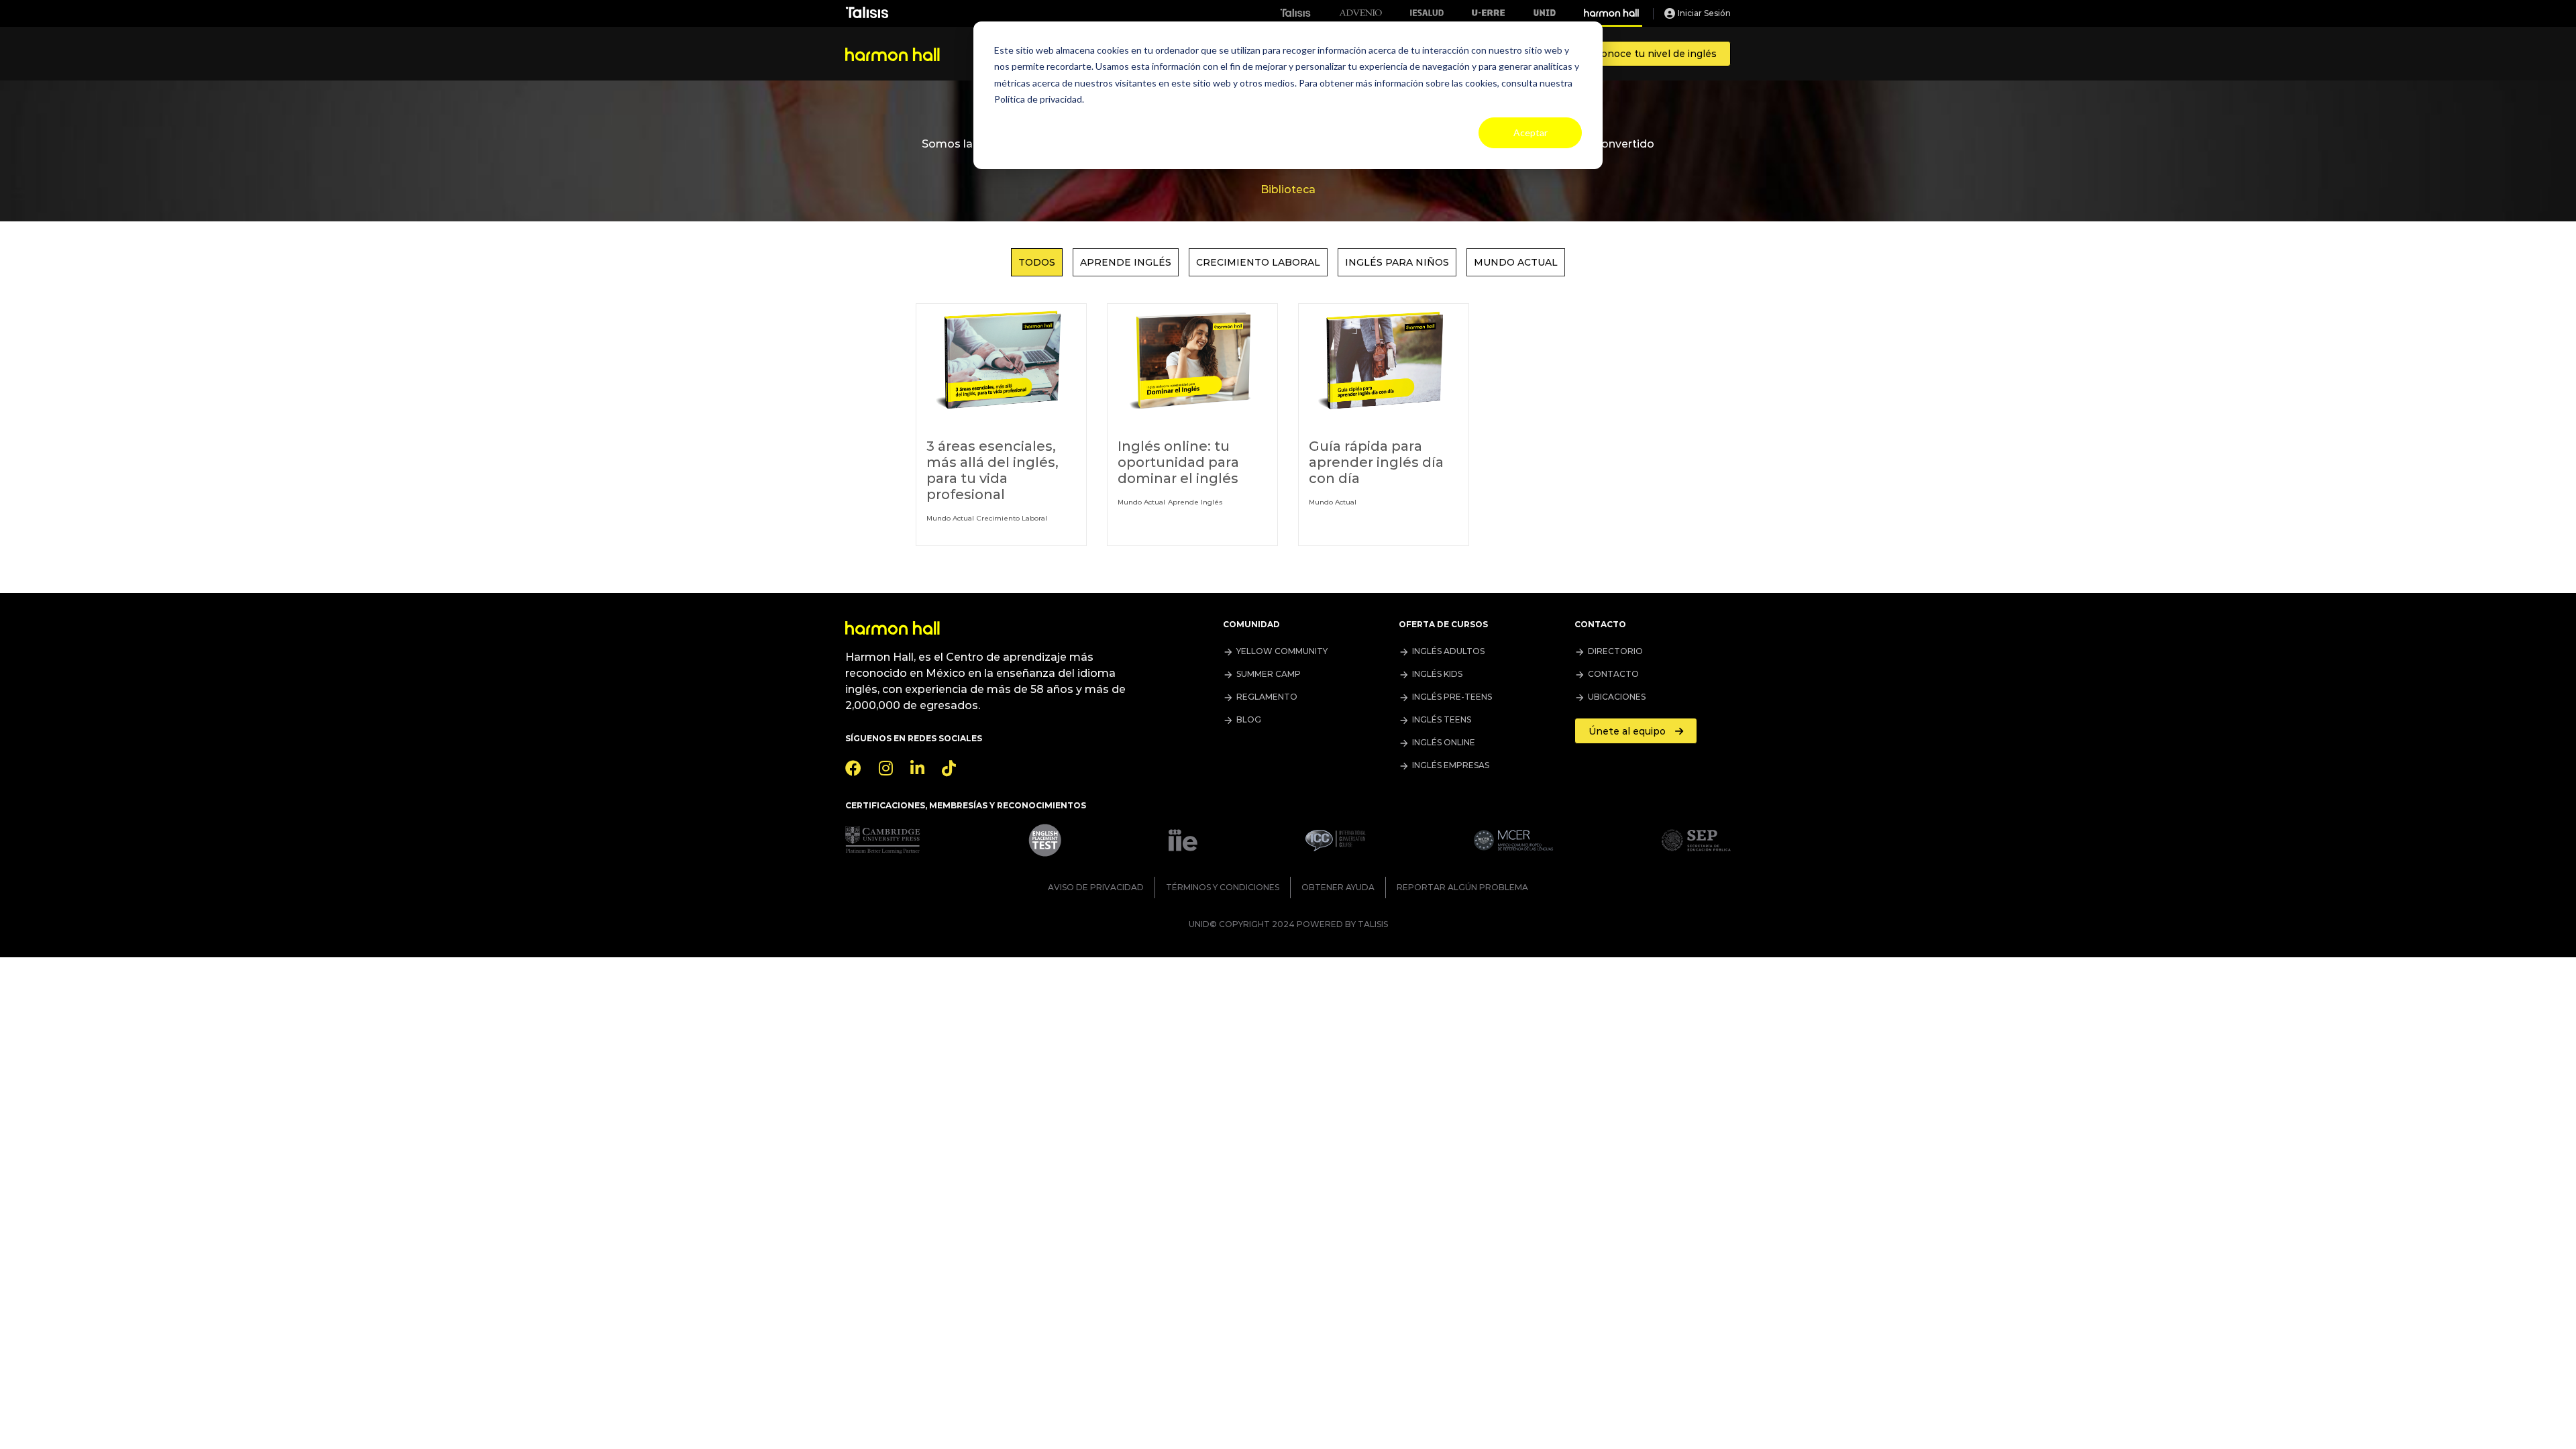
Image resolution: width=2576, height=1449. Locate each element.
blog (1249, 719)
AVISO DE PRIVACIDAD (1096, 887)
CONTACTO (1613, 674)
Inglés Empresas (1451, 765)
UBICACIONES (1617, 697)
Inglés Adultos (1448, 651)
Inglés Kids (1437, 674)
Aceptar (1531, 132)
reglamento (1267, 697)
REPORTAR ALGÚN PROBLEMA (1462, 887)
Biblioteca (1288, 190)
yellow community (1282, 651)
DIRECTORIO (1615, 651)
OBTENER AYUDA (1338, 887)
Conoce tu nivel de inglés (1656, 54)
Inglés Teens (1442, 719)
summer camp (1269, 674)
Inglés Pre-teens (1452, 697)
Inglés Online (1444, 742)
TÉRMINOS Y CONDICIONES (1223, 887)
